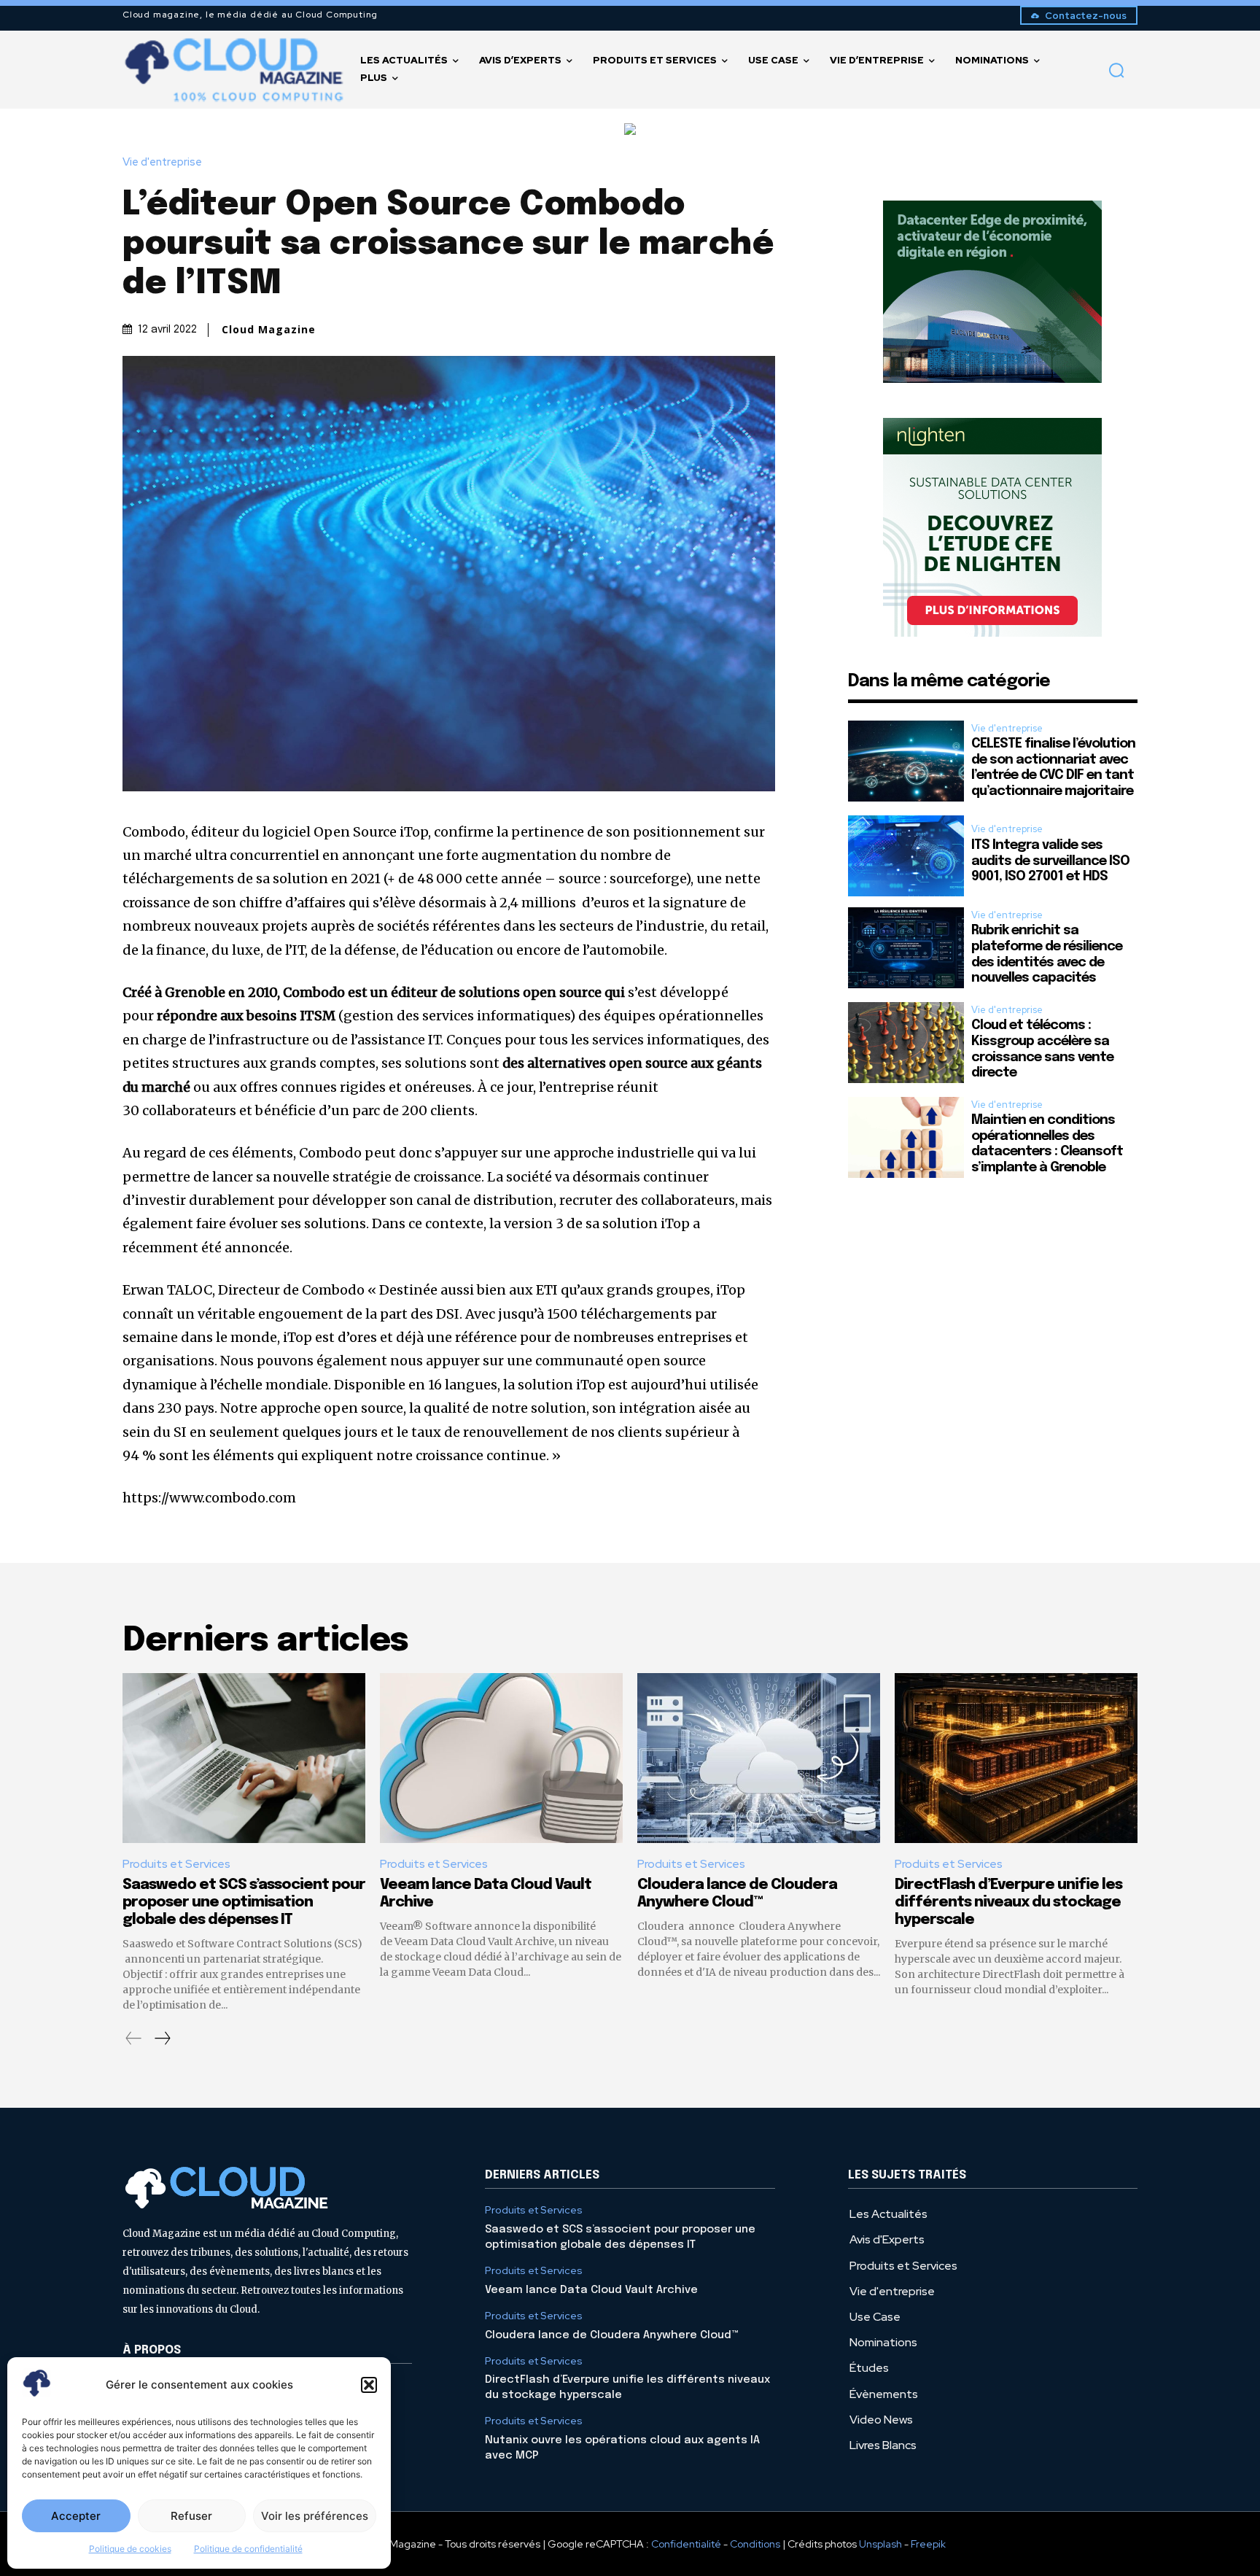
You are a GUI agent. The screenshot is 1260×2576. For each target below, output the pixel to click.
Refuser (191, 2516)
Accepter (76, 2516)
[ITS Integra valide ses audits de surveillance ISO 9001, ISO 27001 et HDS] (906, 856)
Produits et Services (176, 1864)
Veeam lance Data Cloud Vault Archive (591, 2290)
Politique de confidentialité (248, 2549)
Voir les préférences (315, 2516)
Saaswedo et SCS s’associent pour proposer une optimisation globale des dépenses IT (244, 1902)
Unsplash (880, 2544)
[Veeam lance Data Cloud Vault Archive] (501, 1758)
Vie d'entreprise (162, 162)
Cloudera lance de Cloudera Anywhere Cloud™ (612, 2335)
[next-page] (162, 2038)
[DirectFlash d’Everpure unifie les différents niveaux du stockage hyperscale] (1016, 1758)
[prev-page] (134, 2038)
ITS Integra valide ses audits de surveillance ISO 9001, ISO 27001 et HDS (1050, 861)
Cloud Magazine (269, 330)
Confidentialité (686, 2544)
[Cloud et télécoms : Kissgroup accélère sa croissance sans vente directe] (906, 1043)
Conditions (755, 2544)
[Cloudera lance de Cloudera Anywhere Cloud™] (759, 1758)
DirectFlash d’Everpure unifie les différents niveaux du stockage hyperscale (1008, 1902)
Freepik (928, 2544)
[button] (369, 2385)
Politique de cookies (130, 2549)
